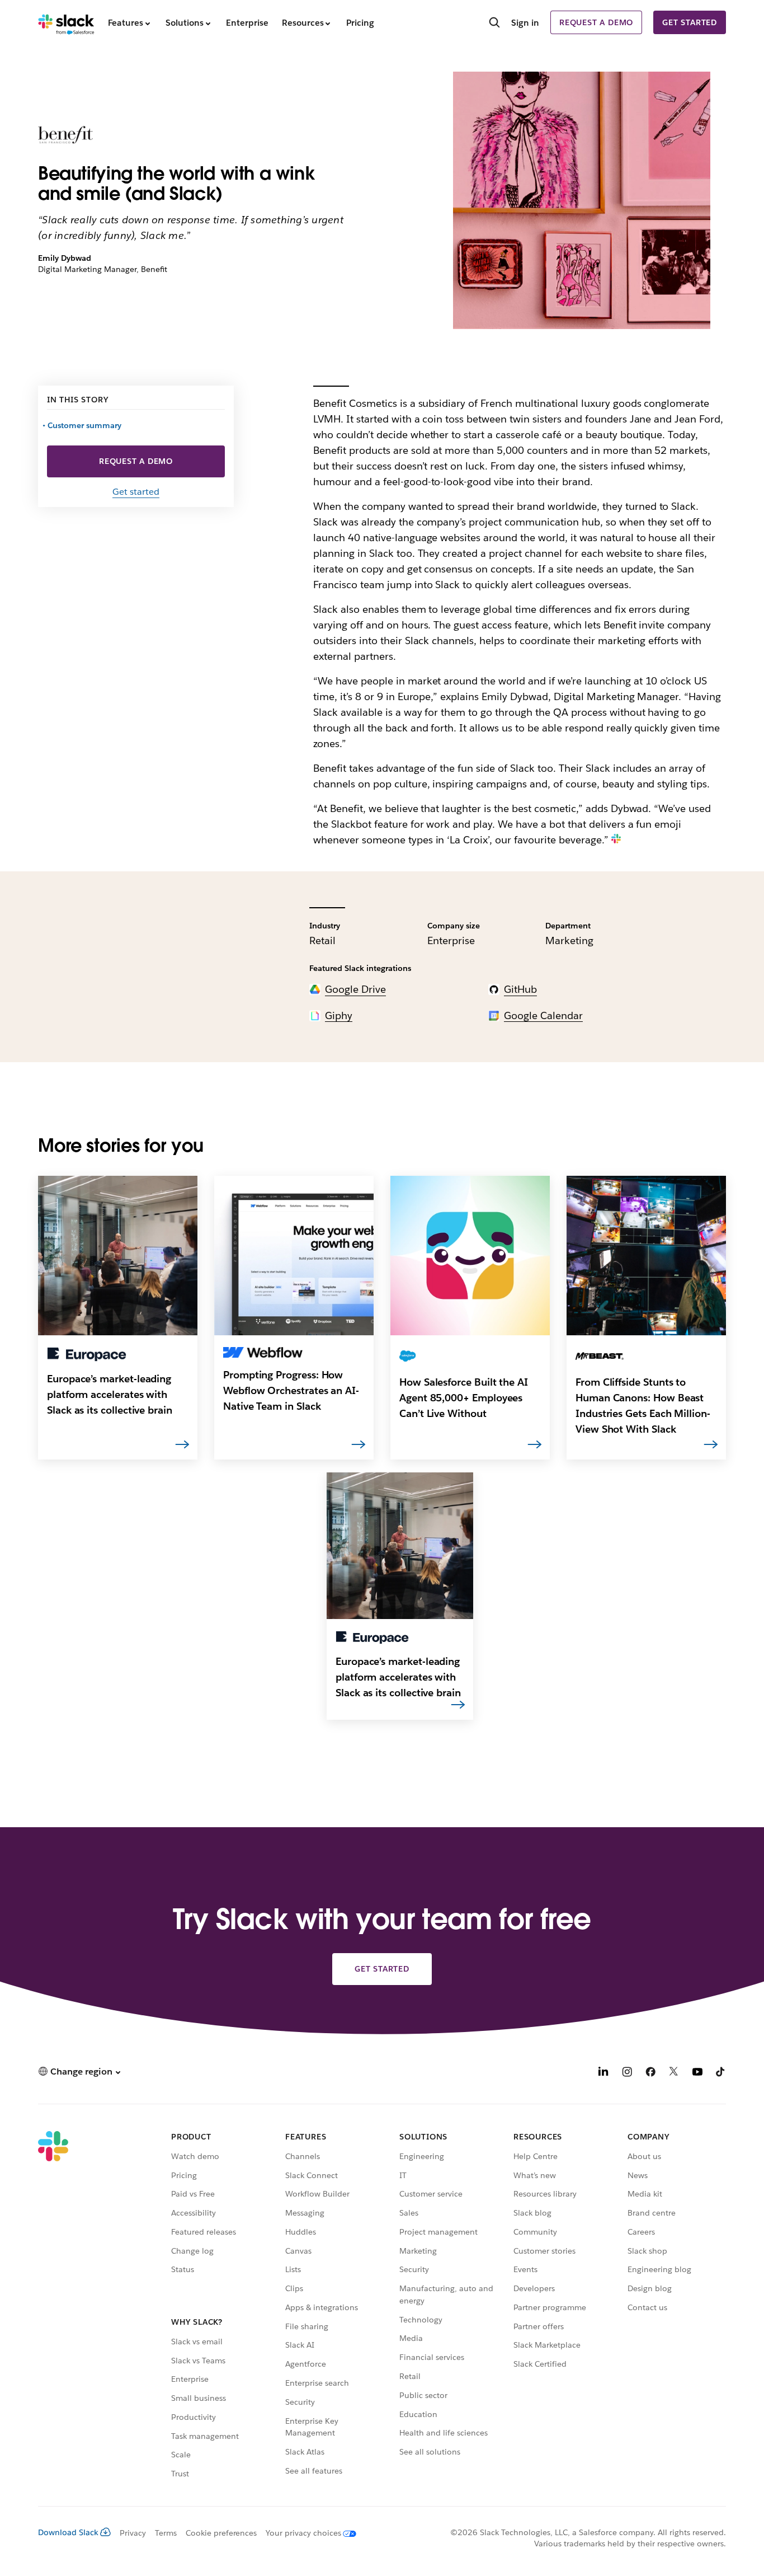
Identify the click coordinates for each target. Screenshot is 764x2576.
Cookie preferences (221, 2533)
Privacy (133, 2533)
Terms (166, 2533)
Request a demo (596, 22)
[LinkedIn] (603, 2073)
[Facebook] (650, 2073)
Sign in (525, 23)
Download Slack (68, 2532)
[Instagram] (627, 2073)
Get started (690, 22)
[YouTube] (697, 2073)
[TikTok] (721, 2073)
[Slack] (66, 22)
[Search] (494, 24)
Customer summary (85, 425)
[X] (674, 2073)
